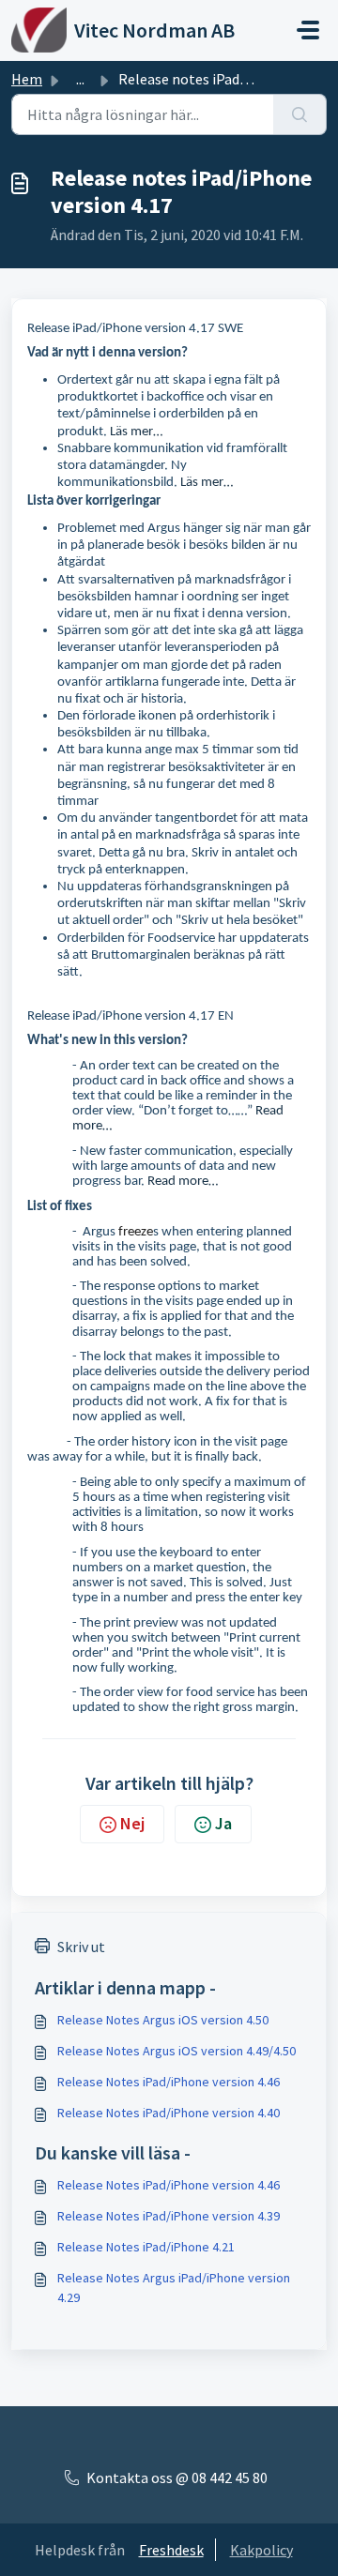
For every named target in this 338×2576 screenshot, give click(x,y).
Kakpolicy (261, 2550)
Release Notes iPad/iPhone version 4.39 (169, 2216)
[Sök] (300, 114)
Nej (132, 1823)
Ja (223, 1823)
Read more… (183, 1182)
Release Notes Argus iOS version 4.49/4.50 (177, 2051)
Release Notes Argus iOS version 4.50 (163, 2020)
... (80, 79)
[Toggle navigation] (308, 30)
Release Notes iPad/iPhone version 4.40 (169, 2113)
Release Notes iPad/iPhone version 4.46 (169, 2082)
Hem (27, 79)
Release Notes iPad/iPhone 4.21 (146, 2247)
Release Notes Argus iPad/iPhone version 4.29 (174, 2288)
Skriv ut (81, 1947)
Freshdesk (171, 2550)
